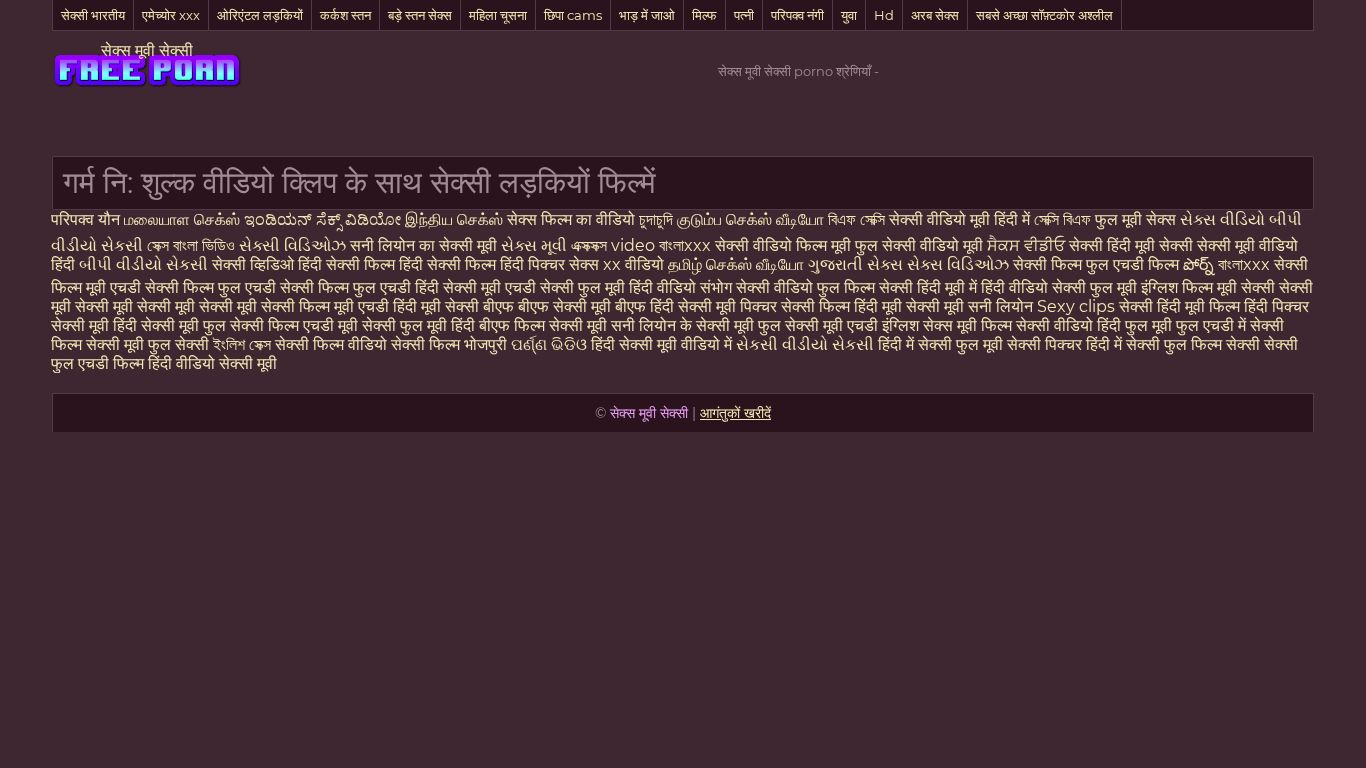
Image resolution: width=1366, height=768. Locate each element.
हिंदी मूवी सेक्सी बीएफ (453, 306)
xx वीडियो (635, 264)
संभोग (718, 287)
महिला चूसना (498, 15)
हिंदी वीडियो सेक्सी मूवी (212, 363)
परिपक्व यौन (87, 219)
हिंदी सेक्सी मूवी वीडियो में (663, 344)
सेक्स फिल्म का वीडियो (573, 219)
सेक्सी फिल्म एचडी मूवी (294, 325)
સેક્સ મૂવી (534, 245)
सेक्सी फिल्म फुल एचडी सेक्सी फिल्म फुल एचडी (280, 287)
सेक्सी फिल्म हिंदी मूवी (841, 306)
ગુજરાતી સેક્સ (857, 264)
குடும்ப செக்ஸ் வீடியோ (752, 219)
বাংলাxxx (685, 245)
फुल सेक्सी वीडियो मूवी (919, 245)
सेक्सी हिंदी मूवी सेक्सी (1133, 245)
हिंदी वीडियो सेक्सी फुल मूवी (1061, 287)
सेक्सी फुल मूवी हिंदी (418, 325)
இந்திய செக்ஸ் (454, 219)
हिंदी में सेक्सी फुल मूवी (942, 344)
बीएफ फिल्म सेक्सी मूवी (543, 325)
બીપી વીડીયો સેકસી (145, 264)
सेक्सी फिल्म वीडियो (333, 344)
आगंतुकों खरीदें (735, 413)
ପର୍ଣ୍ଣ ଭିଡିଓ (549, 344)
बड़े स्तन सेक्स (420, 15)
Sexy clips (1078, 306)
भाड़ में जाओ (647, 15)
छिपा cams (573, 15)
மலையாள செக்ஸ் (182, 219)
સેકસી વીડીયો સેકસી (807, 344)
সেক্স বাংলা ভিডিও (191, 245)
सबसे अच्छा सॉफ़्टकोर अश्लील (1044, 15)
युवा (849, 15)
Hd (884, 15)
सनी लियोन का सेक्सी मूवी (423, 245)
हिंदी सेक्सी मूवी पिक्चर (713, 306)
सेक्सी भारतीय (93, 15)
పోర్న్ (1200, 264)
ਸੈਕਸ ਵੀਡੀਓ (1026, 245)
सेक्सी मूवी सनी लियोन (969, 306)
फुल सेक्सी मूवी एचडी (818, 325)
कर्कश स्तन (345, 15)
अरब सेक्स (935, 15)
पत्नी (744, 15)
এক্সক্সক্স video (615, 245)
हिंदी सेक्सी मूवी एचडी (477, 287)
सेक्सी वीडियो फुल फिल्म (807, 287)
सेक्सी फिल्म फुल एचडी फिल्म (1098, 264)
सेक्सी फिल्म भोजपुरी (451, 344)
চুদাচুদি (658, 219)
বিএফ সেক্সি (858, 219)
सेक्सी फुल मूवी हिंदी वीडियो (618, 287)
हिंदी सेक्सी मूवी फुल (169, 325)
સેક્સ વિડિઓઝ (960, 264)
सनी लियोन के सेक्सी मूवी (682, 325)
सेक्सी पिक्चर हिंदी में (1066, 344)
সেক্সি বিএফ (1064, 219)
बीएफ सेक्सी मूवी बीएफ (582, 306)
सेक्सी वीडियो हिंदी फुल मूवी (1094, 325)
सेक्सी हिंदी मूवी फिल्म (1179, 306)
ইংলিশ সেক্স (244, 344)
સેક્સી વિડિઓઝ (294, 245)
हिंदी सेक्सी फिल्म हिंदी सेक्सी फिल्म (399, 264)
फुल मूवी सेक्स (1137, 219)
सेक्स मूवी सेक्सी (147, 50)
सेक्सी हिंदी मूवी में (930, 287)
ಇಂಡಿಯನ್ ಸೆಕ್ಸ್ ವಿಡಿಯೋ (324, 219)
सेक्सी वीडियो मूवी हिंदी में (961, 219)
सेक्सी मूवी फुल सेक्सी (149, 344)
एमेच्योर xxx (171, 15)
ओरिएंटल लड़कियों (260, 15)
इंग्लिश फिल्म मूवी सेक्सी (1210, 287)
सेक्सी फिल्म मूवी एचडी (325, 306)
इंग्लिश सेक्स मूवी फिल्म (949, 325)
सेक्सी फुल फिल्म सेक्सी (1195, 344)
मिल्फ (704, 15)
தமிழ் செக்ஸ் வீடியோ (738, 264)
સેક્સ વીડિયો (1222, 219)
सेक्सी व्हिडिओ (255, 264)
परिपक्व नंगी (797, 15)
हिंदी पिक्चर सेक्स (551, 264)
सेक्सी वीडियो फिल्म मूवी (785, 245)
